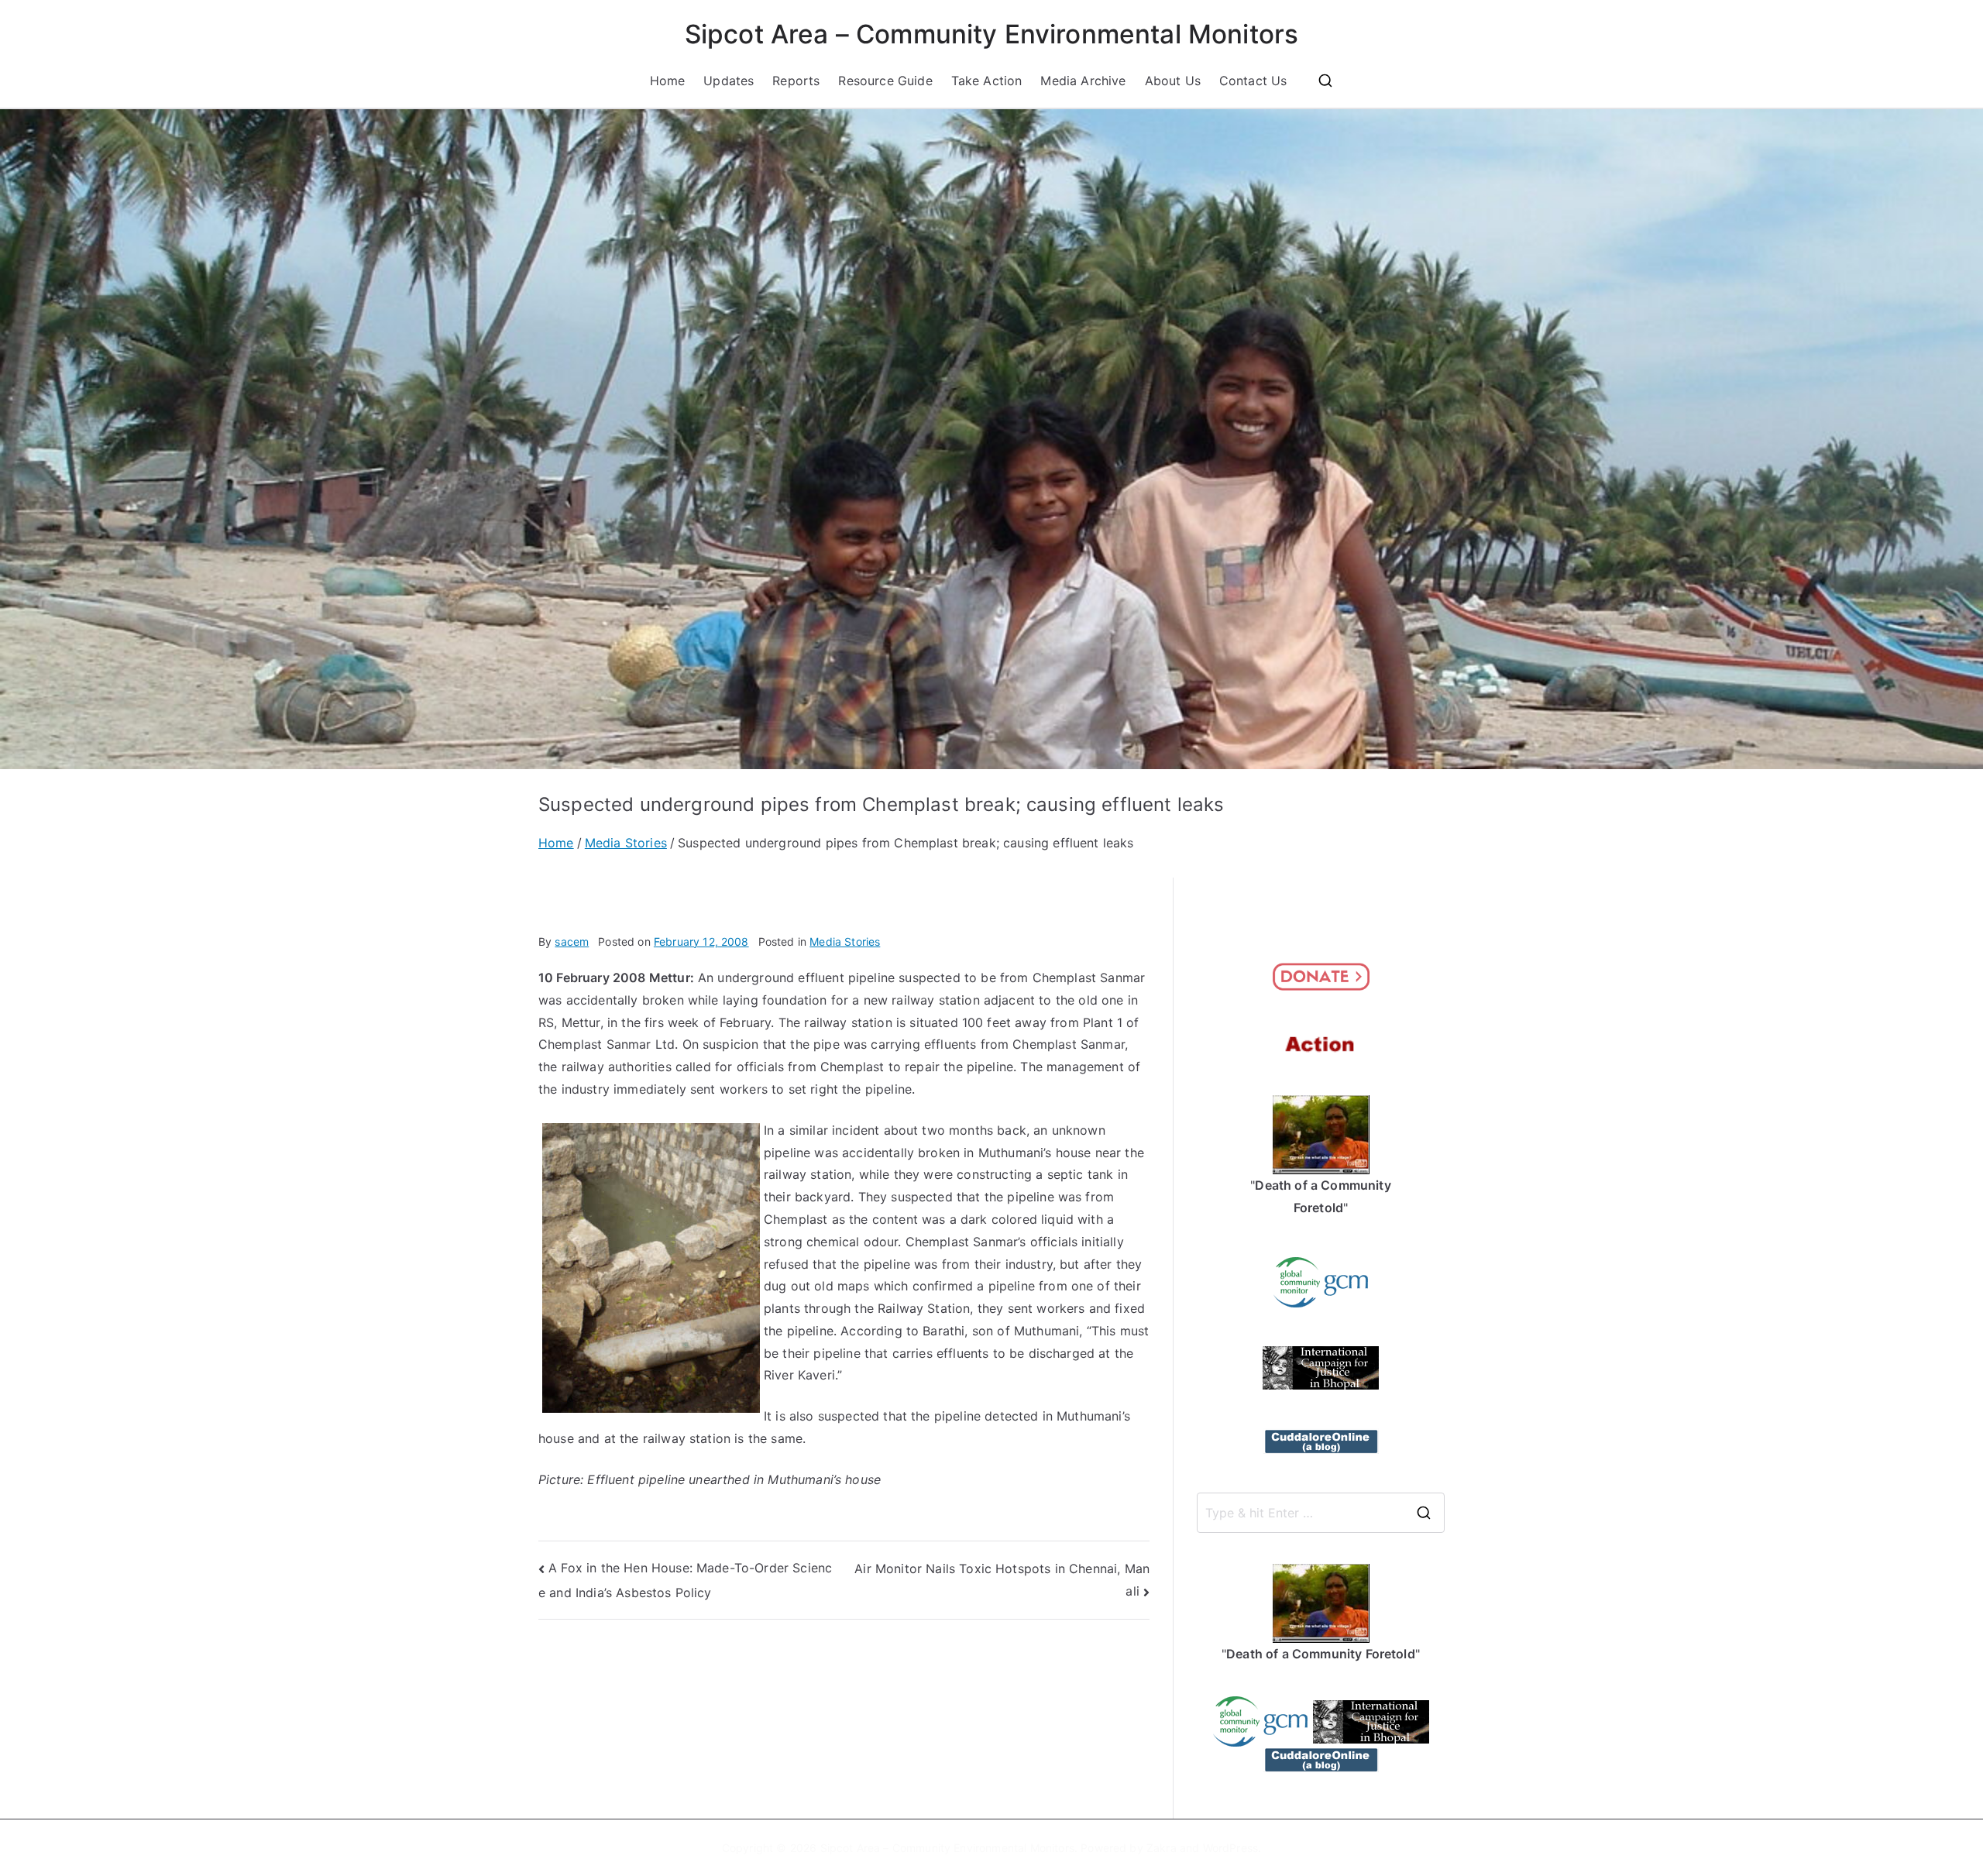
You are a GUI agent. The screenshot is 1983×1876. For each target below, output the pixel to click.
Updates (729, 81)
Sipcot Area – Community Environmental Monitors (991, 34)
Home (668, 81)
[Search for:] (1321, 1513)
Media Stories (845, 941)
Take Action (987, 81)
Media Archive (1083, 81)
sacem (572, 941)
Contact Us (1253, 81)
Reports (796, 81)
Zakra (1162, 1848)
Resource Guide (885, 81)
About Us (1173, 81)
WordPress (1230, 1848)
